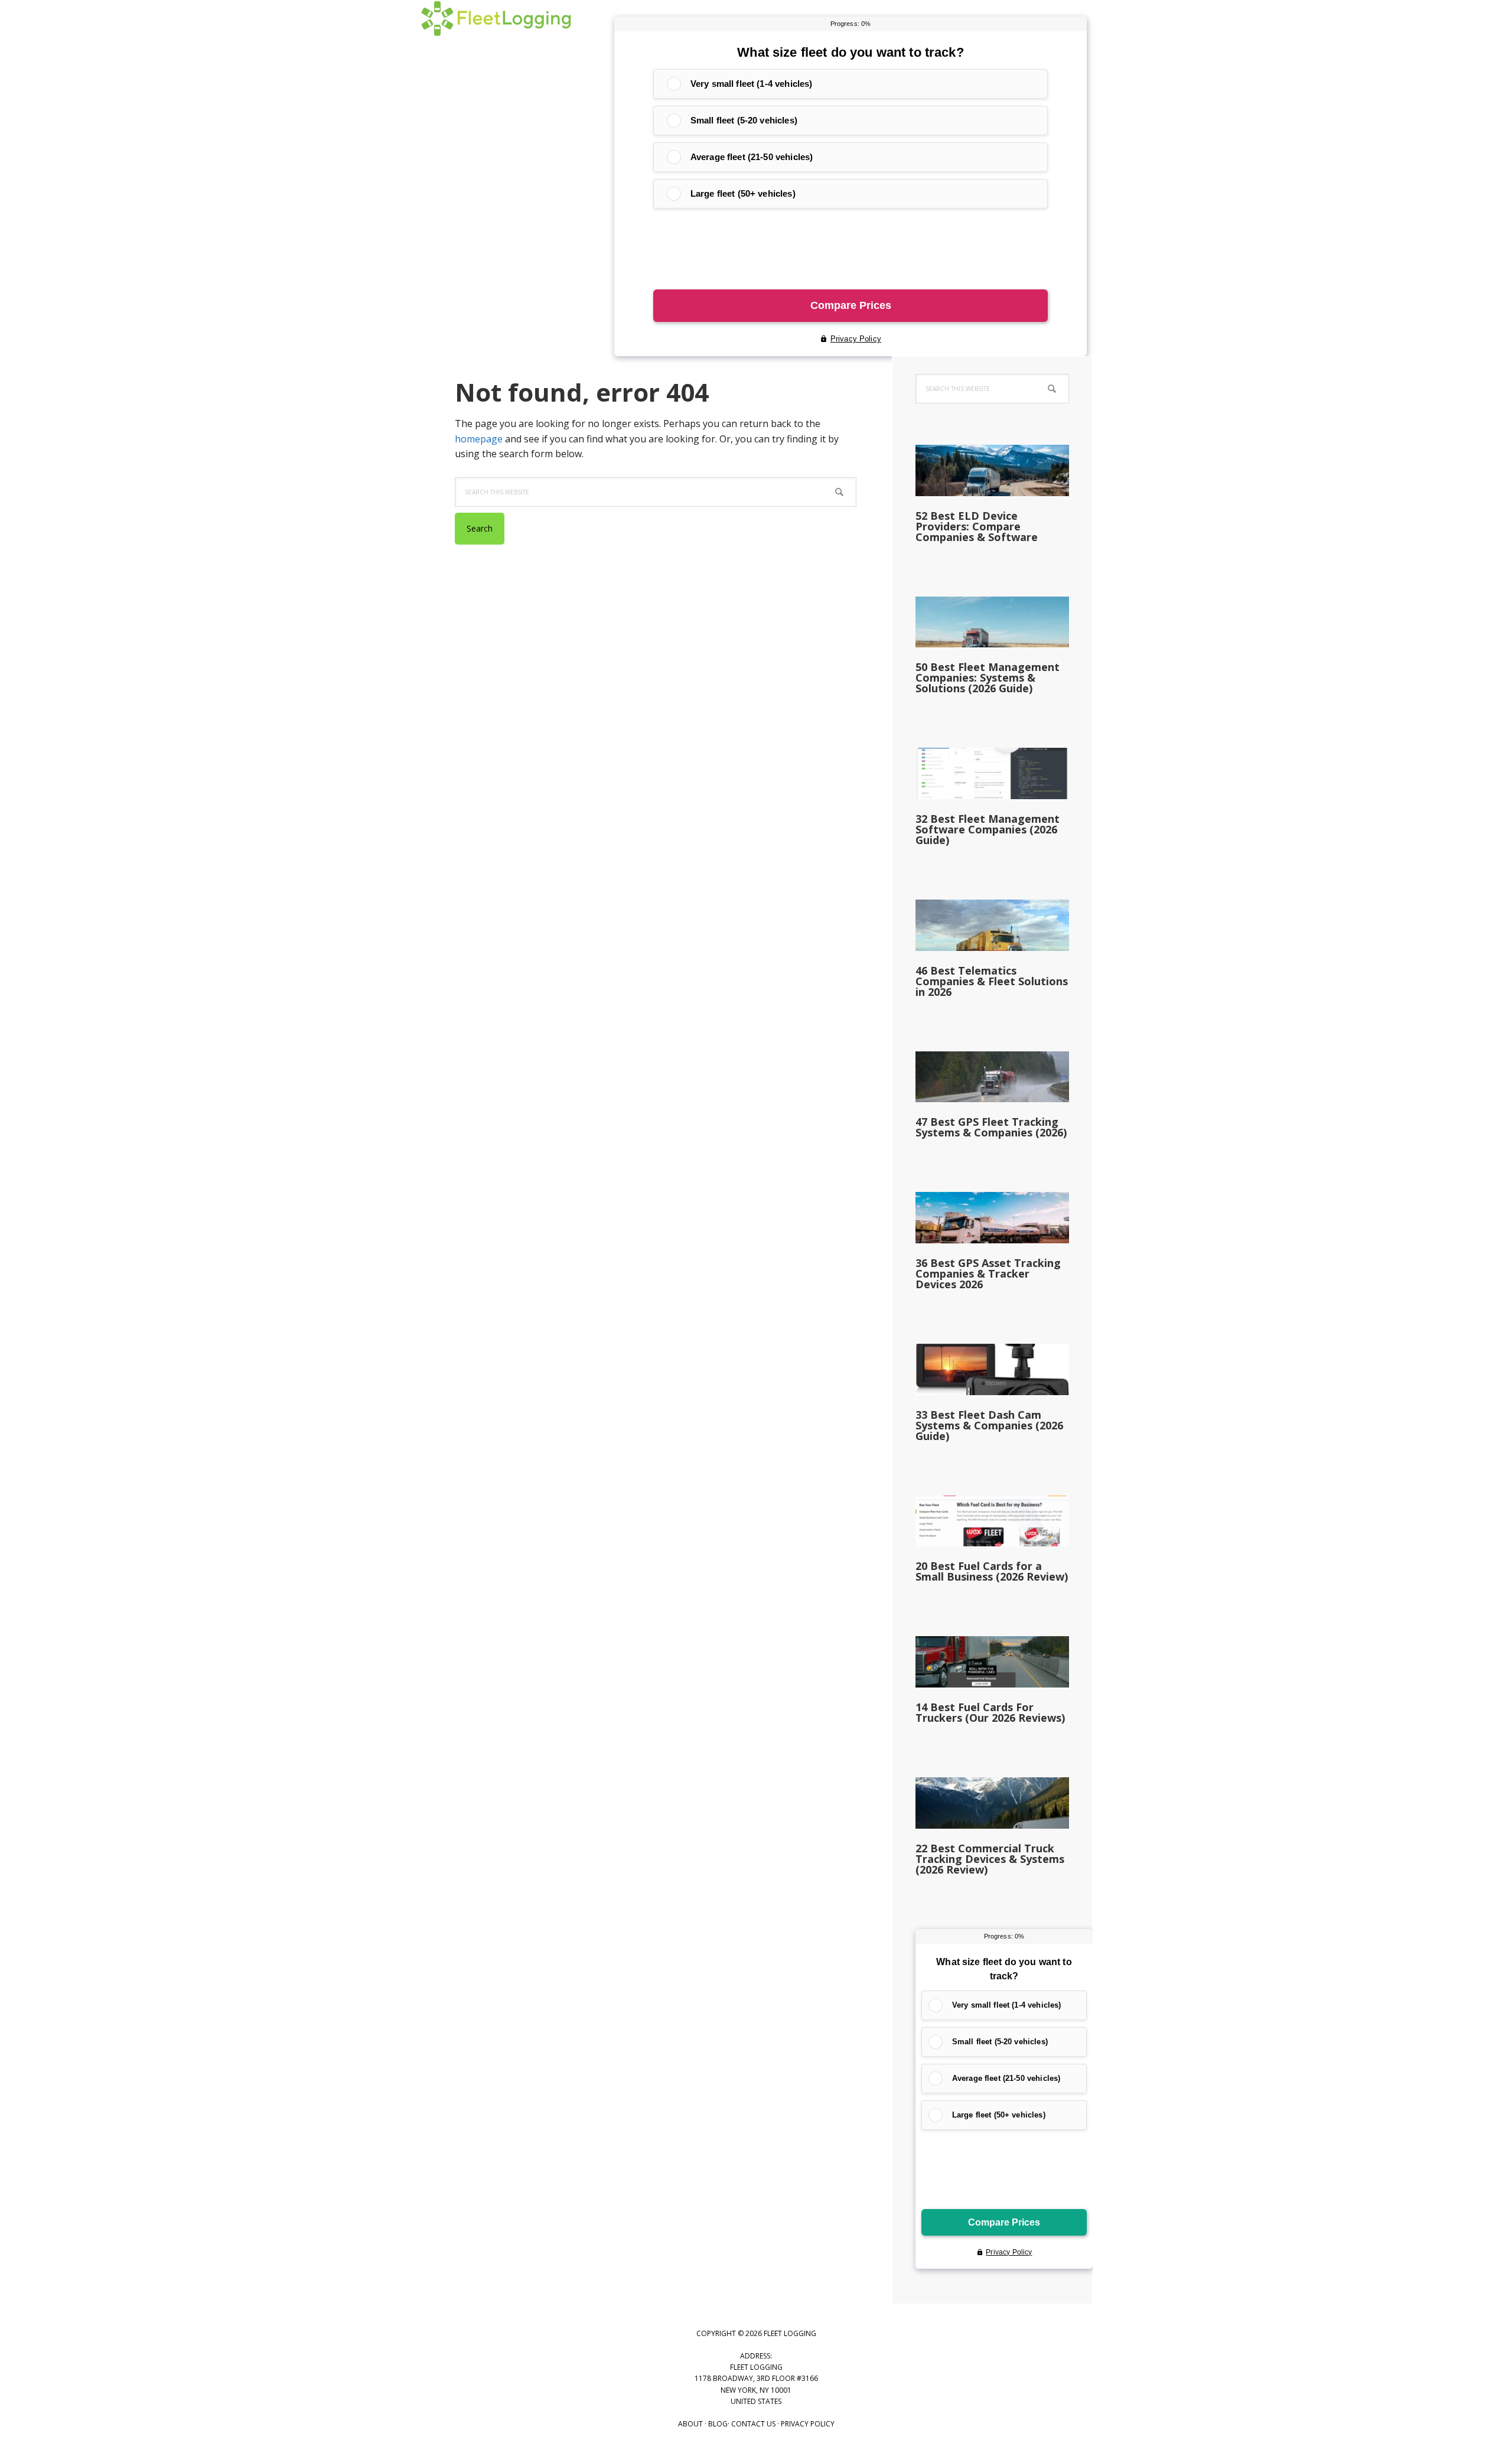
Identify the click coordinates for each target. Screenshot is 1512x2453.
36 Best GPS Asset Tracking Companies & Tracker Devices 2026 (988, 1273)
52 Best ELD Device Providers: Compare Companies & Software (977, 526)
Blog (718, 2424)
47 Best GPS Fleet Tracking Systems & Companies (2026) (991, 1127)
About (690, 2424)
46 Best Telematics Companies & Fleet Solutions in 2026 (992, 981)
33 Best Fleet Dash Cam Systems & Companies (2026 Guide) (989, 1425)
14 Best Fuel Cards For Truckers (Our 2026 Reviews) (990, 1712)
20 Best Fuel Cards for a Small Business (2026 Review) (992, 1571)
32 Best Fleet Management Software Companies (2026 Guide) (988, 829)
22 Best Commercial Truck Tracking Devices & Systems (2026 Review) (990, 1859)
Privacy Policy (808, 2424)
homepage (479, 439)
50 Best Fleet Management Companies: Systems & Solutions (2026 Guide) (988, 677)
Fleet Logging (496, 30)
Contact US (753, 2424)
